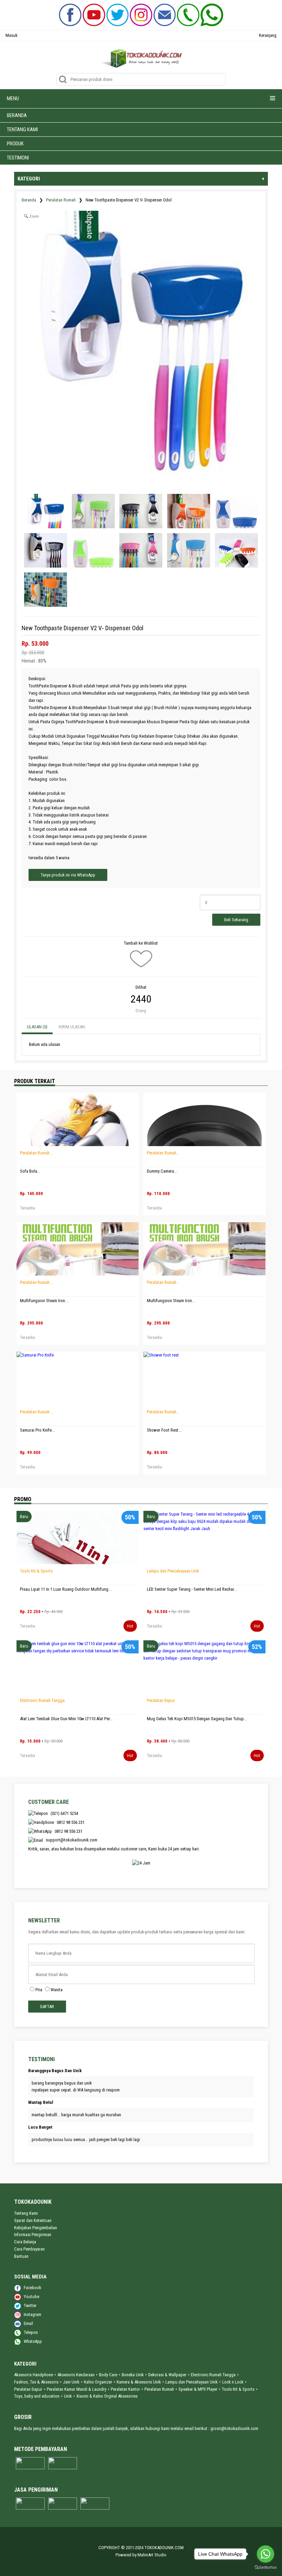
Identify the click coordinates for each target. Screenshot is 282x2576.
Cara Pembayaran (29, 2249)
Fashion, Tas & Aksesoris (36, 2382)
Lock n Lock (233, 2382)
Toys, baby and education (37, 2396)
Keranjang (268, 35)
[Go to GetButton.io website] (265, 2568)
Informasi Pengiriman (33, 2235)
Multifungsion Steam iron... (44, 1301)
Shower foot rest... (164, 1430)
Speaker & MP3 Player (198, 2389)
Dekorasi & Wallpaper (167, 2375)
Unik (68, 2396)
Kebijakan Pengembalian (36, 2228)
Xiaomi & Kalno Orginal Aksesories (107, 2396)
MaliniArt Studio (152, 2555)
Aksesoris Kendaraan (76, 2375)
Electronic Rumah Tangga (42, 1700)
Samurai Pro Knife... (37, 1430)
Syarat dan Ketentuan (33, 2220)
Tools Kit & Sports (36, 1571)
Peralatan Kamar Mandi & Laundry (77, 2389)
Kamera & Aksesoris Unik (139, 2382)
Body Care (108, 2375)
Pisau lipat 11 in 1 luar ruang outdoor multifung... (66, 1589)
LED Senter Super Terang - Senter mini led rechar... (192, 1589)
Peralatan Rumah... (36, 1153)
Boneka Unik (133, 2375)
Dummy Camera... (162, 1171)
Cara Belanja (25, 2242)
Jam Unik (71, 2382)
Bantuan (21, 2256)
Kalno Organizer (98, 2382)
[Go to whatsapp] (265, 2554)
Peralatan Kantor (125, 2389)
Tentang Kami (26, 2213)
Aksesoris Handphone (34, 2375)
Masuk (12, 35)
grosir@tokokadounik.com (234, 2428)
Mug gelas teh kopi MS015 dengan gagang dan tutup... (197, 1719)
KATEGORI (141, 179)
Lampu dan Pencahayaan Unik (173, 1571)
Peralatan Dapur (161, 1700)
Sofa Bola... (30, 1171)
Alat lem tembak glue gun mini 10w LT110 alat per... (66, 1719)
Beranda (29, 200)
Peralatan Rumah (61, 200)
